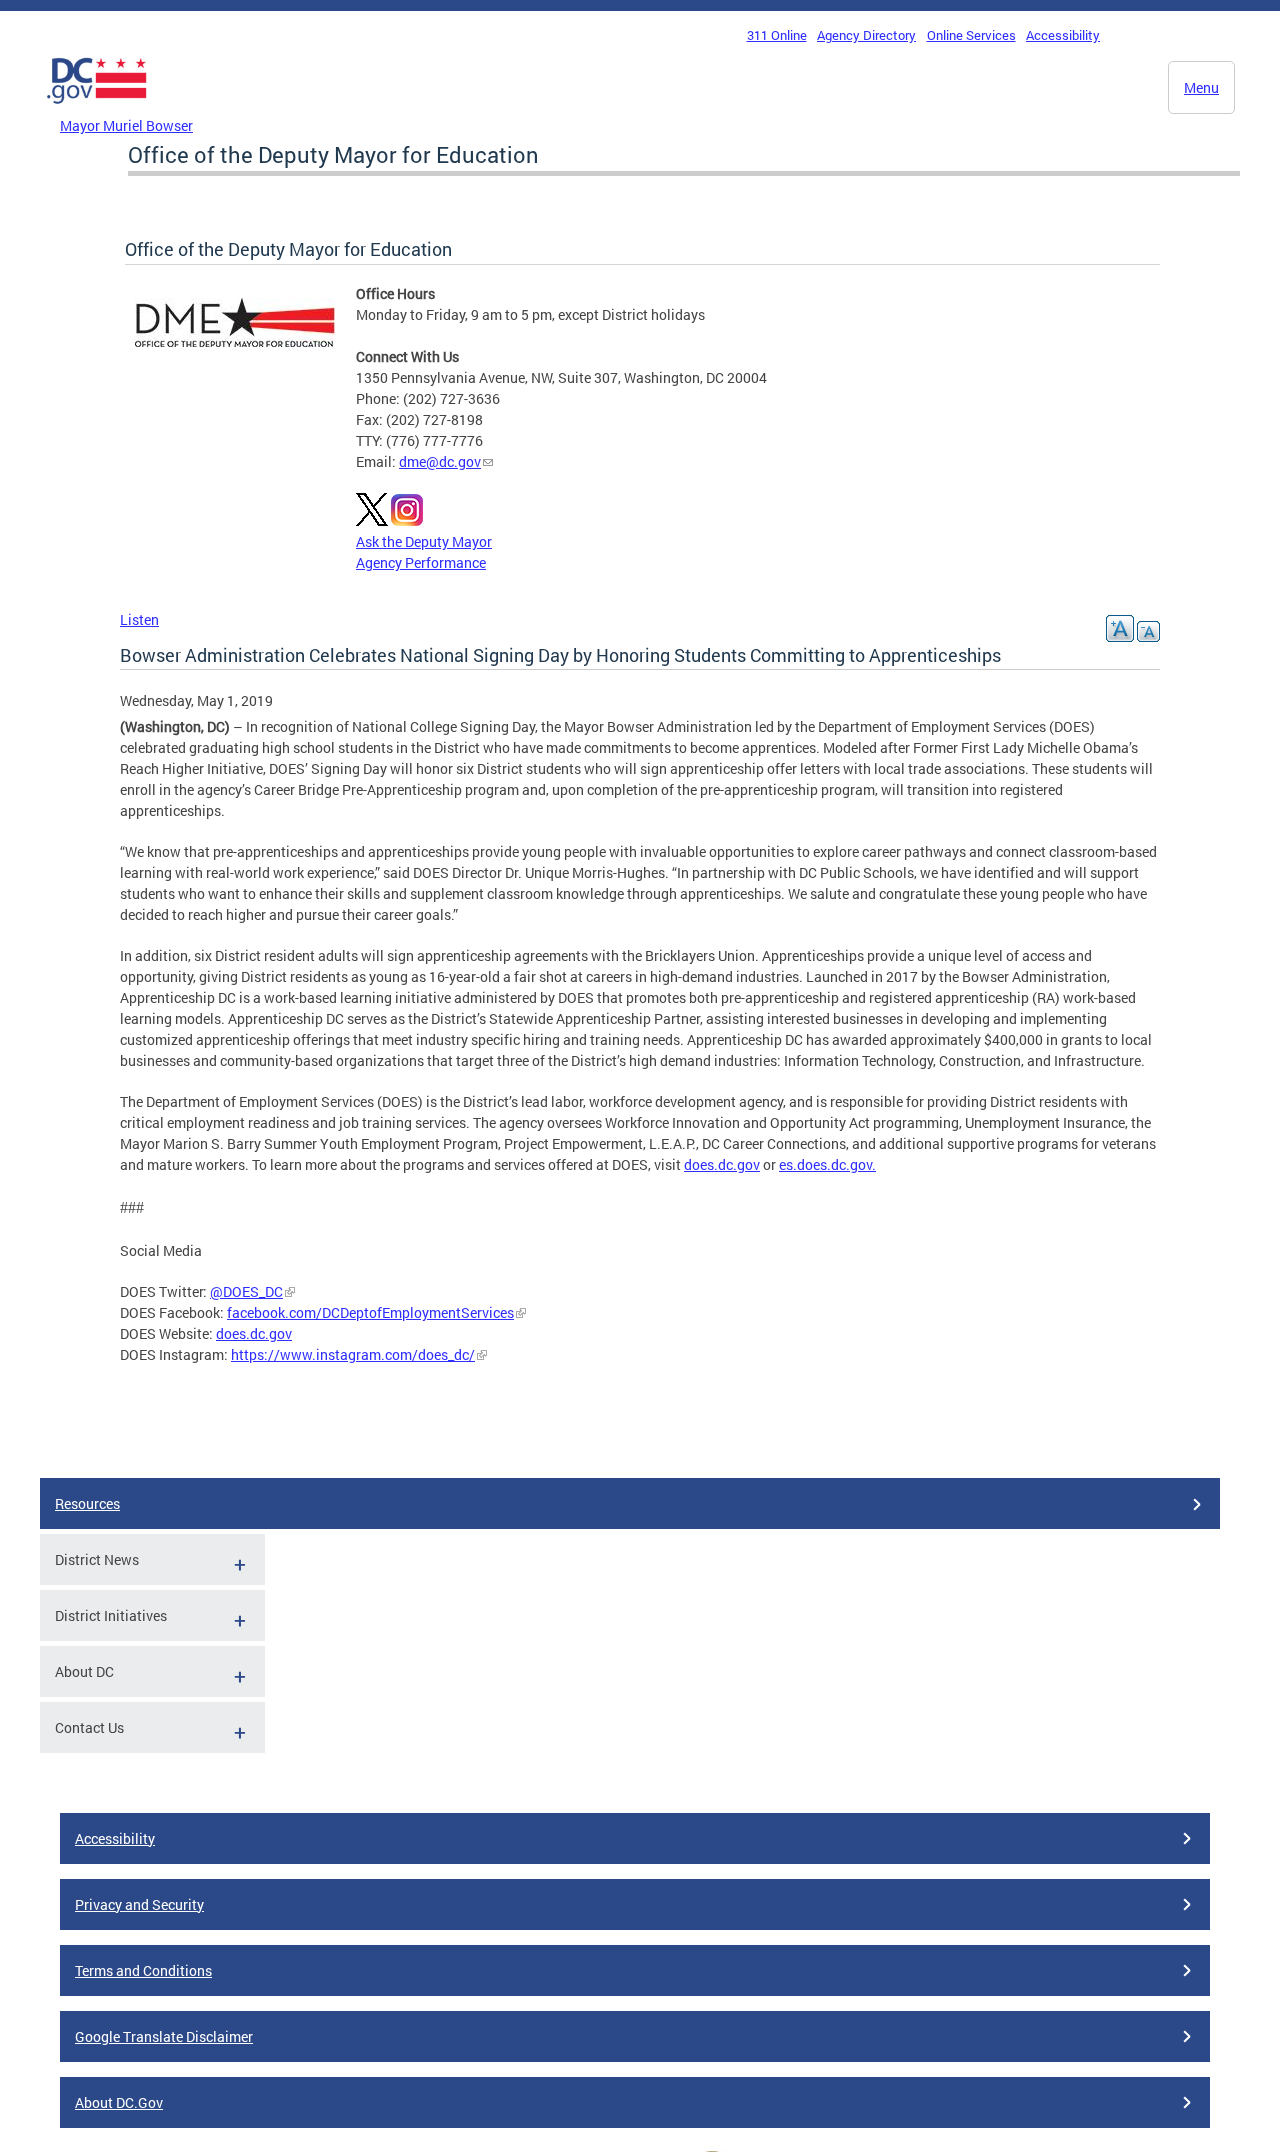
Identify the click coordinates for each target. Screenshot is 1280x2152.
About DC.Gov (119, 2102)
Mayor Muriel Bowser (126, 125)
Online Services (971, 35)
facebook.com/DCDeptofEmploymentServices (370, 1312)
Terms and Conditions (143, 1970)
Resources (87, 1503)
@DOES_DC (246, 1291)
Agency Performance (421, 562)
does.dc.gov (722, 1164)
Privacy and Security (139, 1904)
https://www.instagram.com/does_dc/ (353, 1354)
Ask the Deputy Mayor (424, 541)
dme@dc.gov (440, 461)
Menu (1201, 87)
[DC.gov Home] (97, 109)
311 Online (777, 35)
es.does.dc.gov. (827, 1164)
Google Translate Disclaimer (164, 2036)
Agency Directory (866, 35)
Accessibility (1063, 35)
